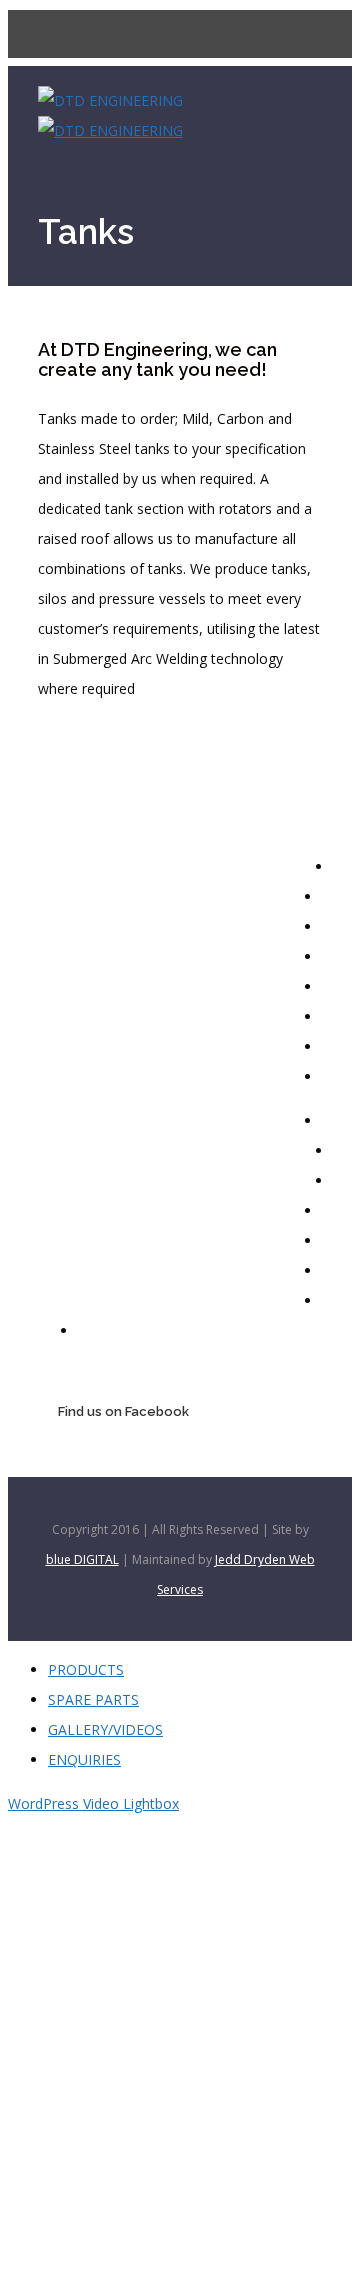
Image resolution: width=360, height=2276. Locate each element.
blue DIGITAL (82, 1559)
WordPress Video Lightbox (93, 1803)
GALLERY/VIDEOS (105, 1729)
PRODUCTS (86, 1669)
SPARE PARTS (93, 1699)
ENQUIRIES (84, 1759)
